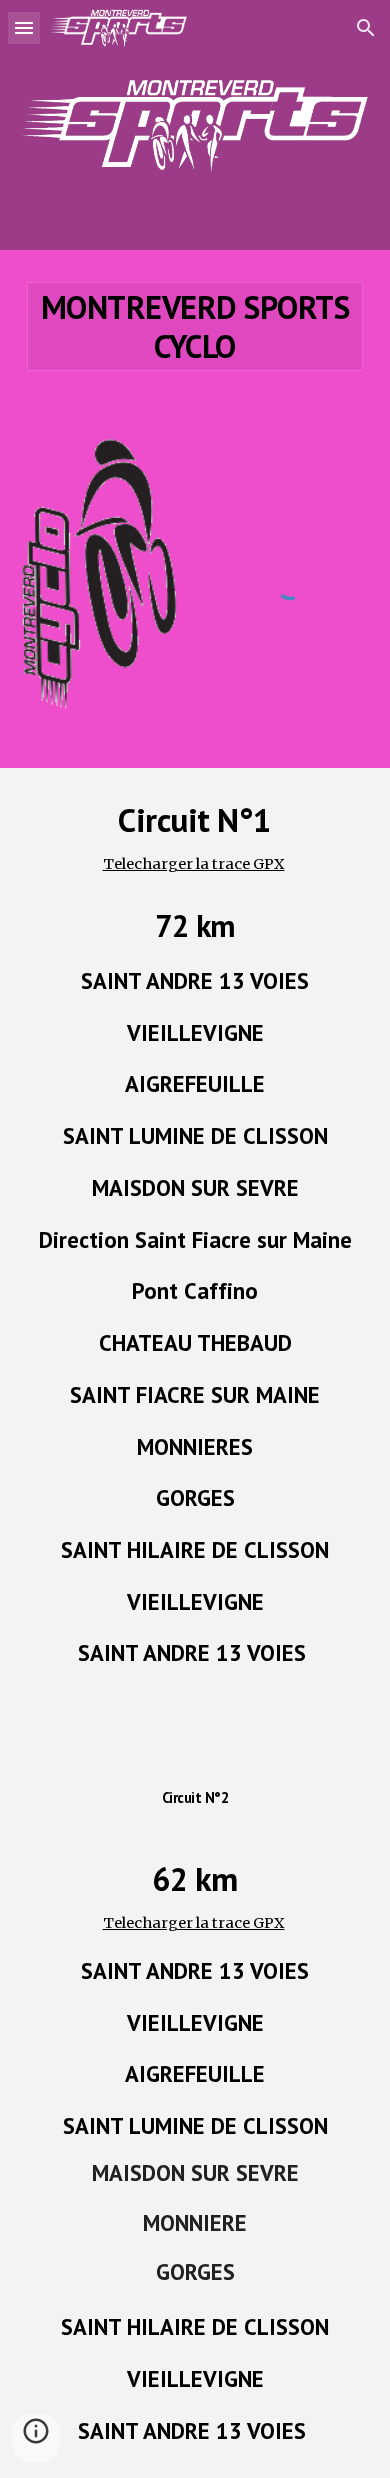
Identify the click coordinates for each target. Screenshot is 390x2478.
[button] (24, 27)
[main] (195, 326)
